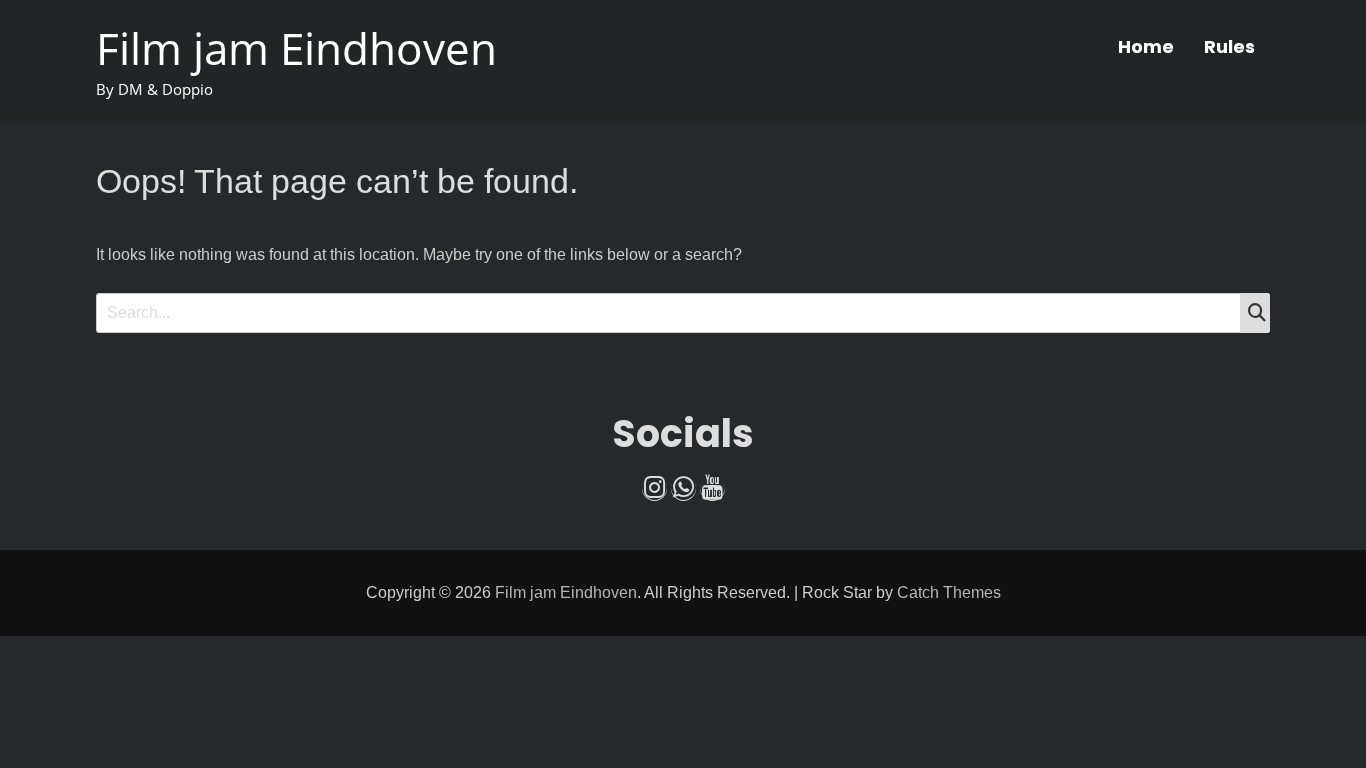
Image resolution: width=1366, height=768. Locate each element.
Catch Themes (949, 592)
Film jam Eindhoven (296, 48)
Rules (1229, 46)
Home (1146, 46)
